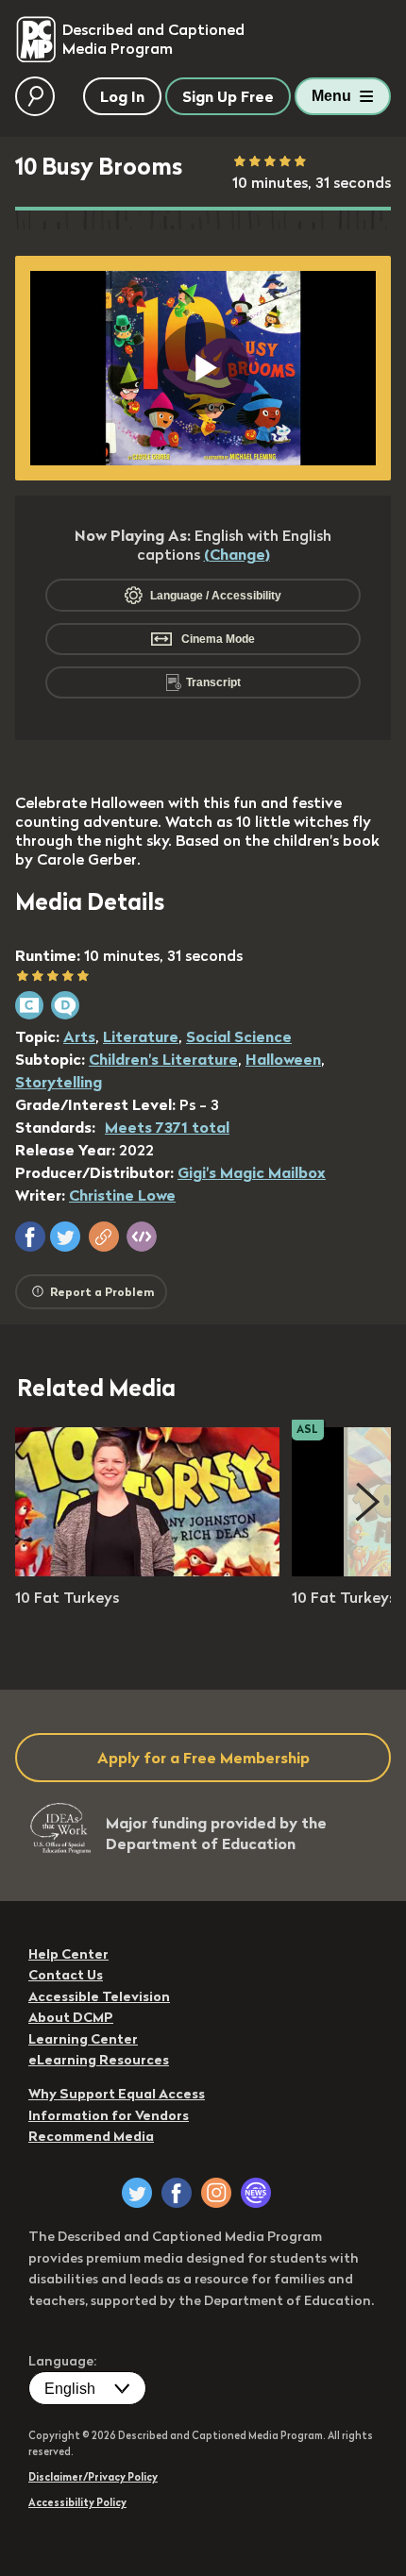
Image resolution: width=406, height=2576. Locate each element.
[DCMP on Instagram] (216, 2193)
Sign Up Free (228, 96)
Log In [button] (122, 96)
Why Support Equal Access (117, 2094)
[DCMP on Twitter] (137, 2193)
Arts (79, 1036)
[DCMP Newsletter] (256, 2193)
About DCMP (71, 2017)
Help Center (68, 1954)
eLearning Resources (99, 2060)
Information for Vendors (109, 2115)
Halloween (283, 1059)
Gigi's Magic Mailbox (252, 1172)
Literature (141, 1036)
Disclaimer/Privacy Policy (93, 2477)
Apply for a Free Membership (203, 1758)
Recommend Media (91, 2136)
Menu (331, 96)
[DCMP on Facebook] (177, 2193)
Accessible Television (99, 1996)
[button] (30, 1237)
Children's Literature (163, 1059)
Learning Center (83, 2039)
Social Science (239, 1036)
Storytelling (59, 1082)
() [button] (237, 554)
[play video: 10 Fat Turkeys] (147, 1571)
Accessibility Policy (77, 2502)
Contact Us (66, 1975)
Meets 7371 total (167, 1127)
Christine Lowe (122, 1195)
